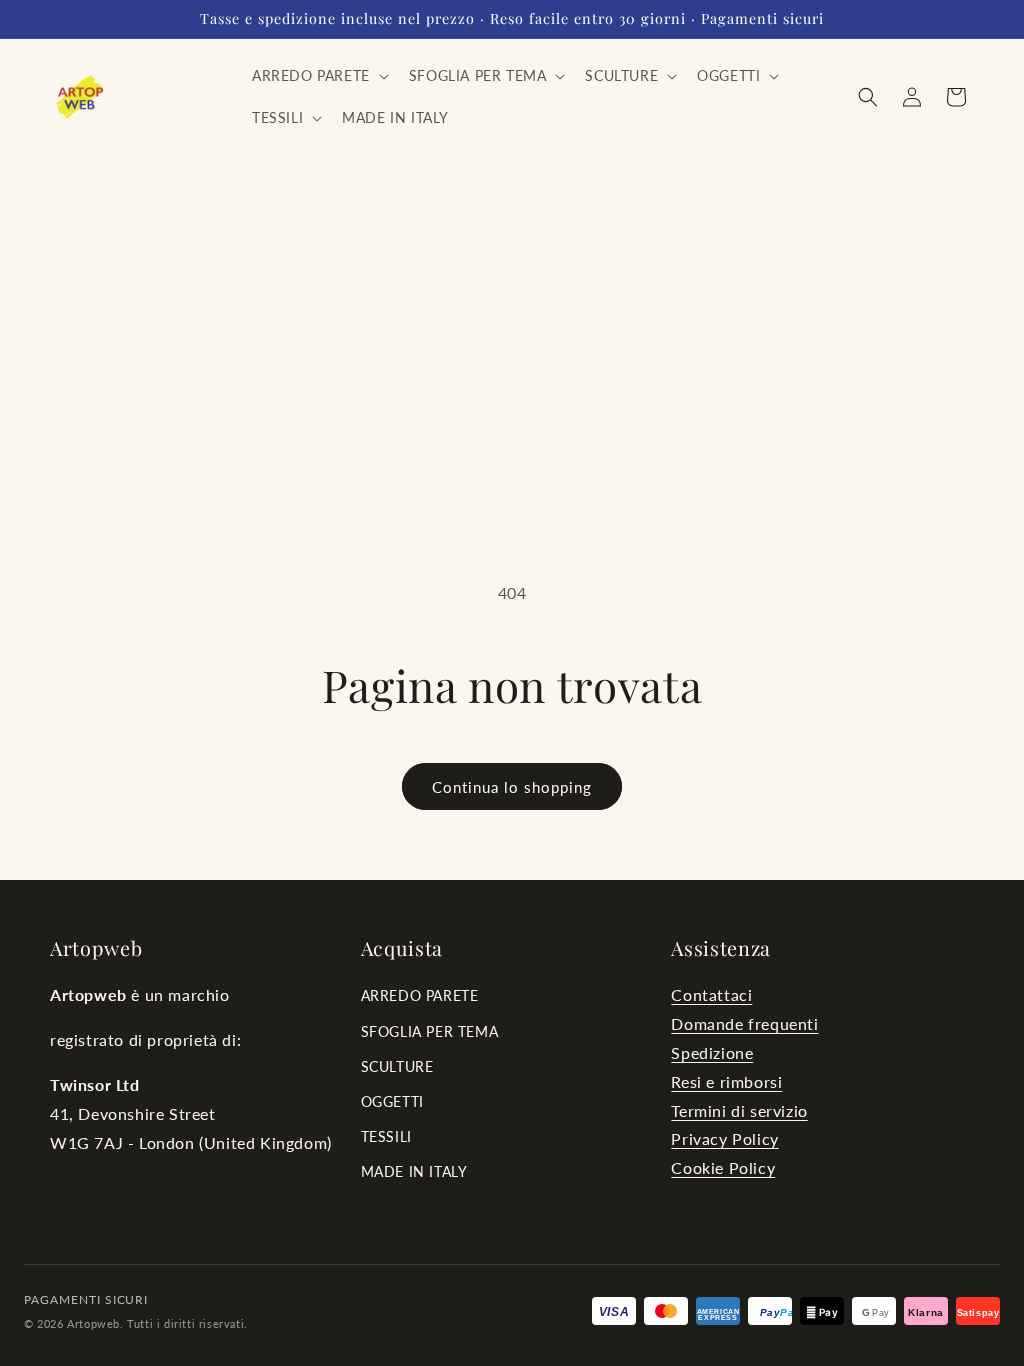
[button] (318, 76)
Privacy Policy (724, 1138)
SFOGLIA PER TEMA (430, 1031)
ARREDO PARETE (420, 995)
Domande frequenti (744, 1023)
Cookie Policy (723, 1167)
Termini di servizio (739, 1110)
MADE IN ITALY (414, 1171)
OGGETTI (392, 1101)
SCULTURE (397, 1066)
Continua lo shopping (512, 787)
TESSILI (386, 1136)
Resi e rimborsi (726, 1081)
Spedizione (712, 1052)
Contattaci (711, 994)
